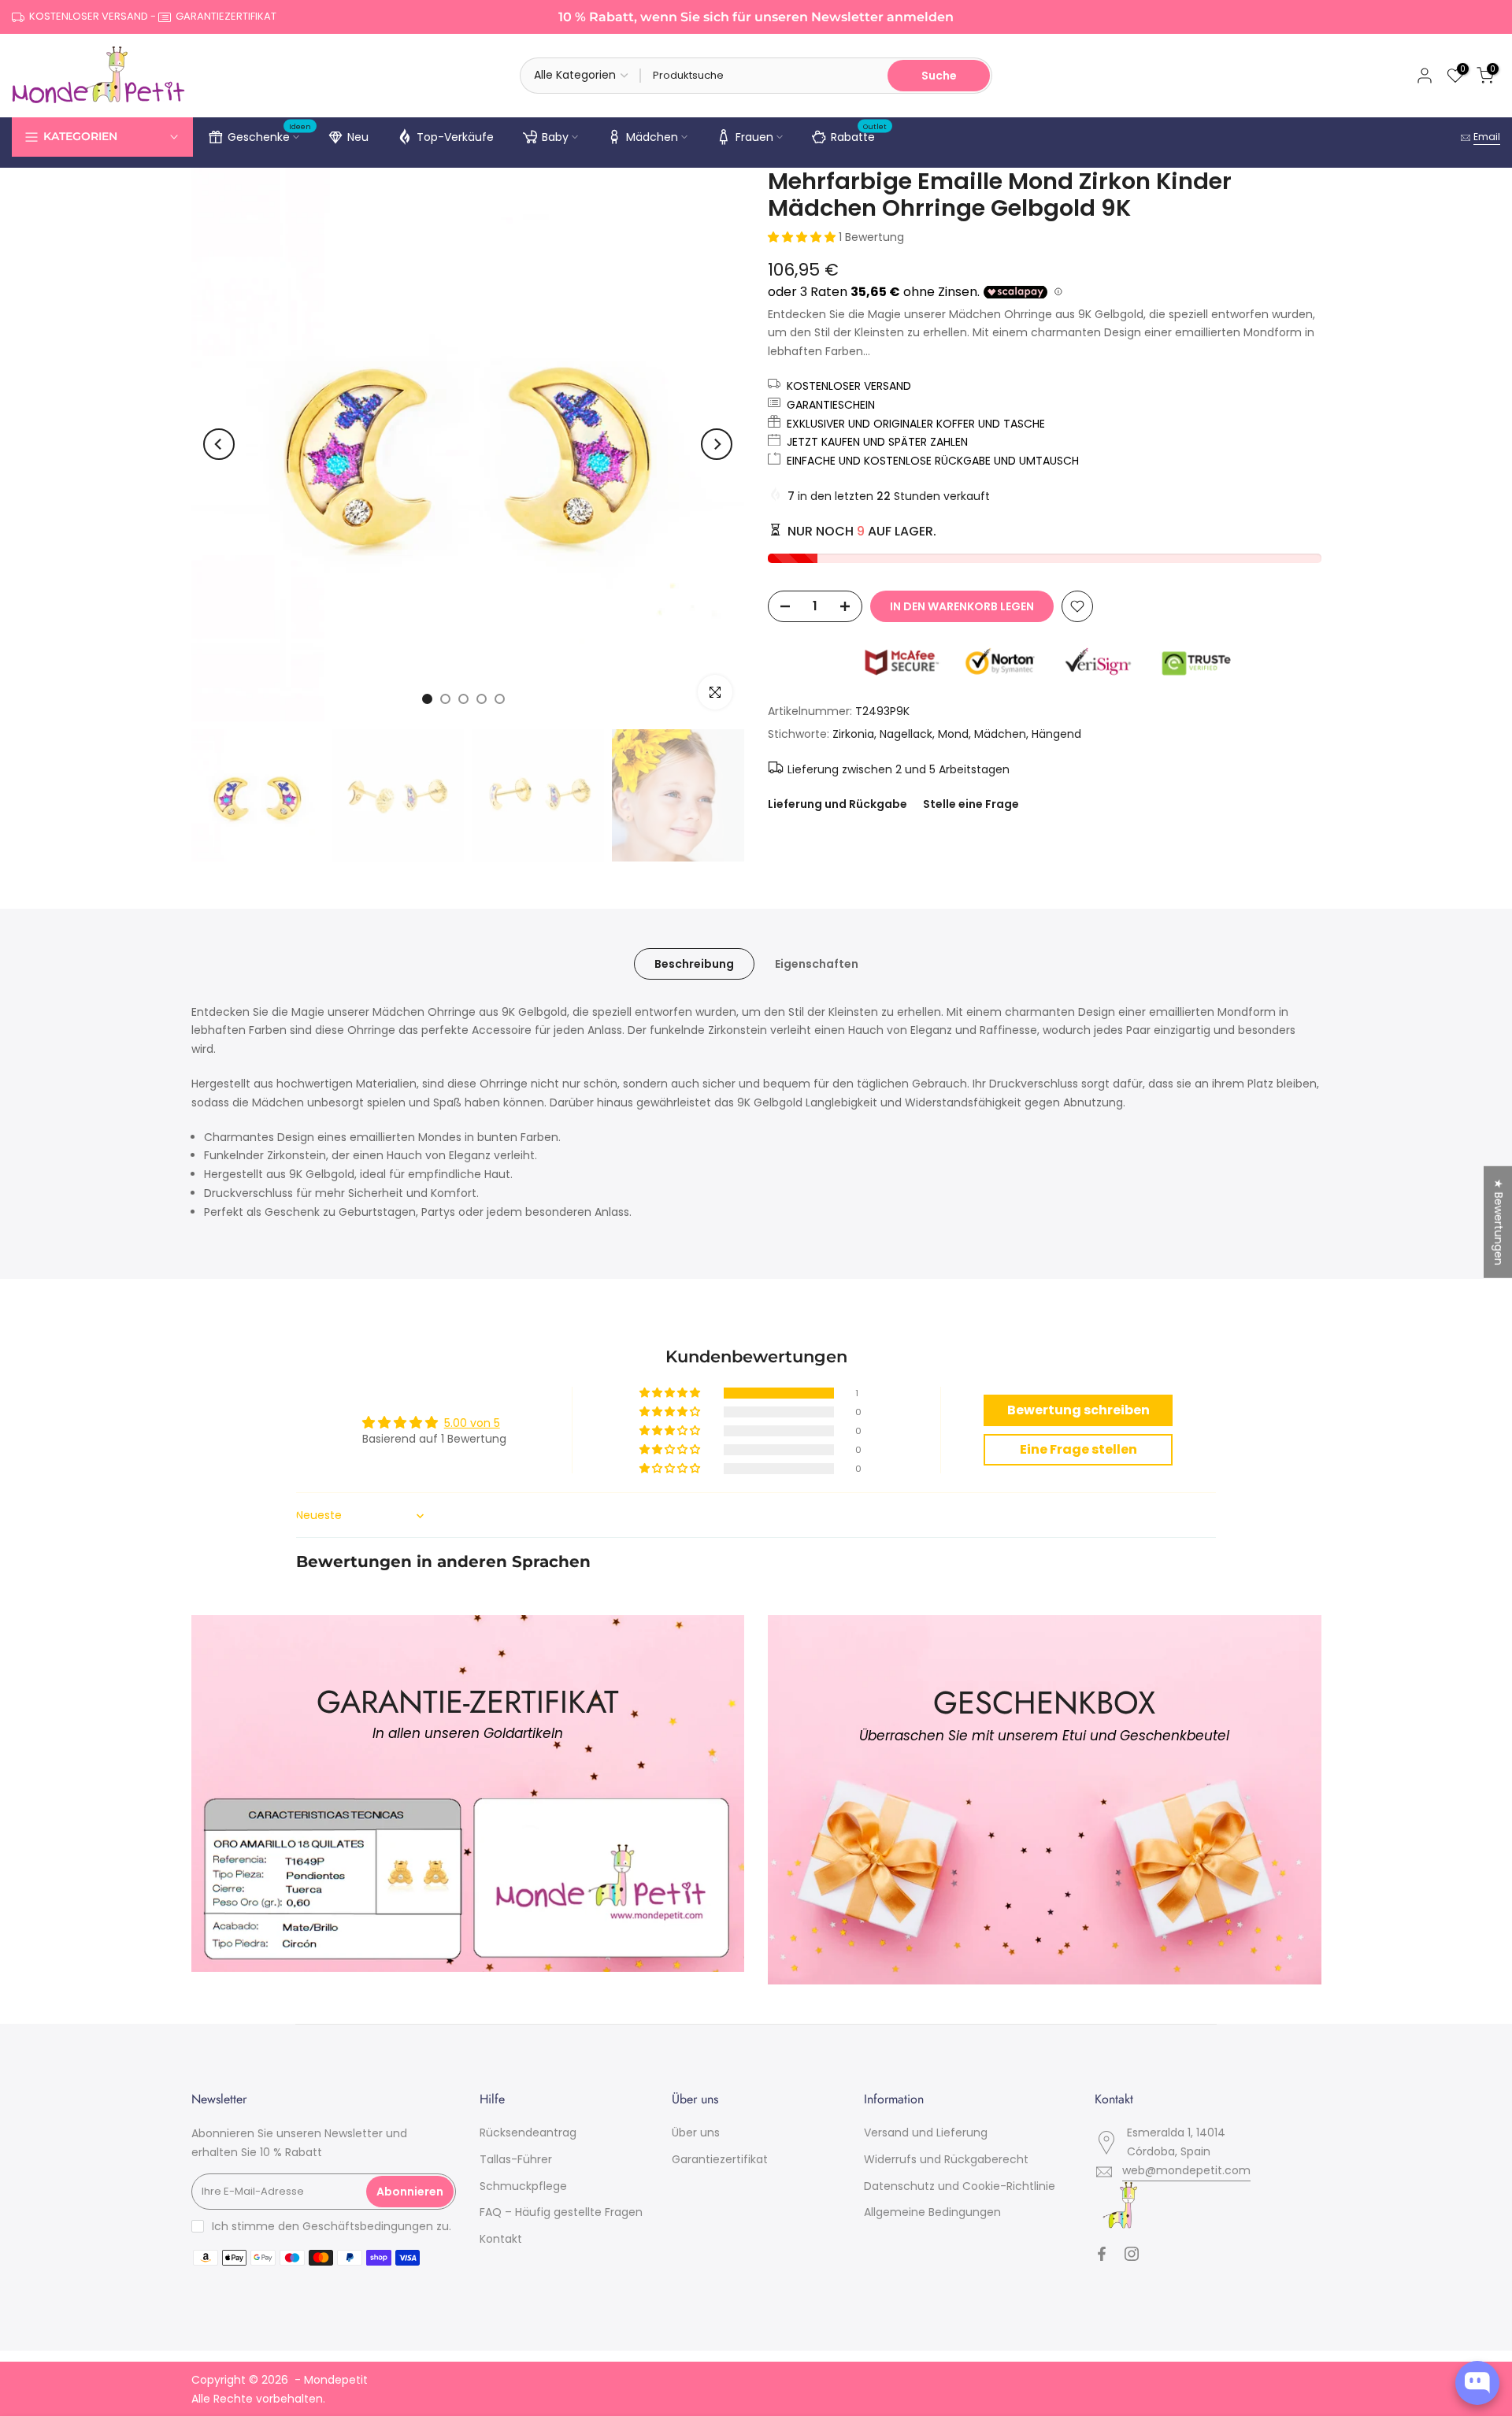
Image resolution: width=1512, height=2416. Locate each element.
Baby (555, 137)
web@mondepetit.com (1186, 2170)
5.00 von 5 (472, 1423)
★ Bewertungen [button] (1499, 1222)
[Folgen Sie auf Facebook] (1102, 2254)
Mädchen (652, 137)
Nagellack (906, 734)
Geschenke (270, 135)
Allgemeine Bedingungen (932, 2212)
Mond (953, 734)
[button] (803, 237)
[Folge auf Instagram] (1132, 2254)
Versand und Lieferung (926, 2133)
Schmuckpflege (523, 2186)
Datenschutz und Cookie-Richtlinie (960, 2186)
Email (1487, 137)
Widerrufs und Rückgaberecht (946, 2159)
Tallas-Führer (516, 2159)
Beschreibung (694, 963)
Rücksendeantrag (528, 2133)
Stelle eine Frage (971, 804)
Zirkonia (853, 734)
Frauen (754, 137)
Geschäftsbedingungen (368, 2226)
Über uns (696, 2133)
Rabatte (859, 135)
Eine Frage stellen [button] (1078, 1449)
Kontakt (501, 2239)
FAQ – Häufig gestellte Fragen (561, 2212)
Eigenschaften (817, 963)
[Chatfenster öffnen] (1477, 2383)
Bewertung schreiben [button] (1078, 1410)
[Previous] (219, 444)
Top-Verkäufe (455, 137)
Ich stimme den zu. (332, 2226)
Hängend (1056, 734)
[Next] (717, 444)
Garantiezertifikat (720, 2159)
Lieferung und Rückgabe (838, 804)
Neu (358, 137)
